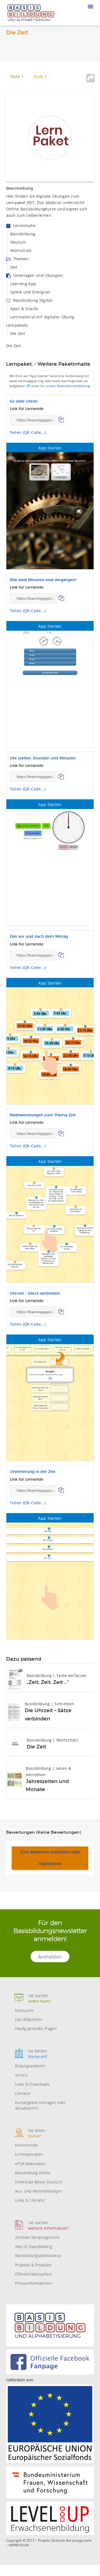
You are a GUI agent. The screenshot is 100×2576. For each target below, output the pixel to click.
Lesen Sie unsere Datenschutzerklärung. (61, 386)
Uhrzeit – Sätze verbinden (35, 1294)
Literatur (23, 2093)
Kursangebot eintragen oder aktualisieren (40, 2105)
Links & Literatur (30, 2200)
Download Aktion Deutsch (38, 2182)
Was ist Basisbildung (33, 2246)
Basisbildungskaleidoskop (38, 2256)
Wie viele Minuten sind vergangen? (43, 580)
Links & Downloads (32, 2084)
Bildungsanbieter (30, 2066)
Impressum (19, 2545)
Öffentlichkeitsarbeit (33, 2274)
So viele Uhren (24, 401)
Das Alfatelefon (29, 2019)
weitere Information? (48, 2225)
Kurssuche (25, 2010)
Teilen (90, 78)
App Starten (50, 448)
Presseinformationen (34, 2283)
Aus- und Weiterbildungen (38, 2191)
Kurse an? (38, 2054)
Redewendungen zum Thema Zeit (43, 1115)
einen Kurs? (40, 1998)
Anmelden (50, 1957)
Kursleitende (27, 2145)
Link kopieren (61, 420)
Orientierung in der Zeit (33, 1472)
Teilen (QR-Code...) (28, 432)
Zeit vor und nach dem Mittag (39, 937)
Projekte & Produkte (33, 2265)
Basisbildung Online (33, 2173)
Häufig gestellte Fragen (36, 2028)
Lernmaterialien (29, 2154)
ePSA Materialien (30, 2164)
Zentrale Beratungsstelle (37, 2237)
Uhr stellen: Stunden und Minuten (43, 758)
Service (22, 2075)
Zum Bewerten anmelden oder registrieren (50, 1858)
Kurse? (37, 2133)
